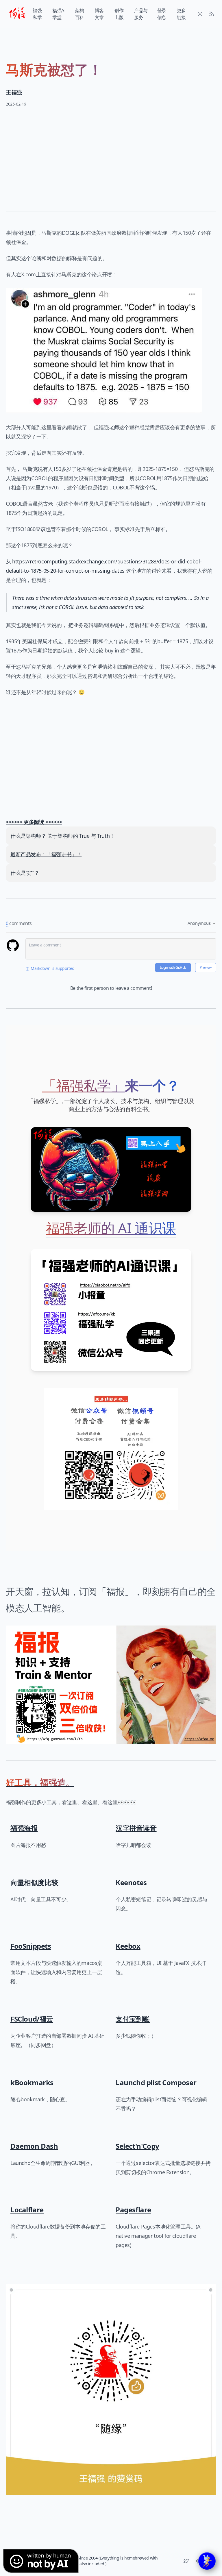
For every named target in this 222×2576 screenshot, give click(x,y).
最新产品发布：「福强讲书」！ (46, 854)
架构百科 (80, 14)
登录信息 (162, 14)
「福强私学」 (84, 1085)
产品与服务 (141, 14)
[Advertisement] (111, 155)
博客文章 (99, 14)
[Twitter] (186, 2561)
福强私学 (37, 14)
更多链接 (181, 14)
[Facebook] (198, 2561)
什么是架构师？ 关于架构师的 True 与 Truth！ (63, 836)
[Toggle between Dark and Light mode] (200, 14)
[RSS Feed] (212, 14)
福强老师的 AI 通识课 (111, 1228)
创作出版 (119, 14)
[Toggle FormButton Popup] (207, 2561)
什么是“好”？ (25, 873)
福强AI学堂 (59, 14)
